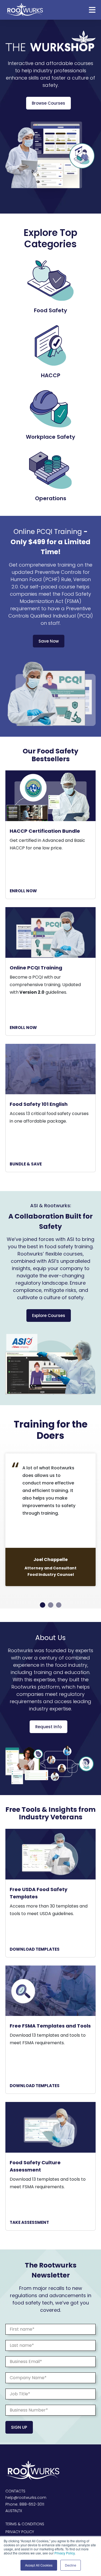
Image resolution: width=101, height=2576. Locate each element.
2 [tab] (51, 1605)
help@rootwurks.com (26, 2498)
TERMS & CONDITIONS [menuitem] (25, 2524)
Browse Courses (48, 103)
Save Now (49, 641)
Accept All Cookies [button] (39, 2565)
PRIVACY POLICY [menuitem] (20, 2532)
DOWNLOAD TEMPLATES (35, 1949)
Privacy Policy (65, 2553)
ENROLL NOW (23, 891)
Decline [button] (71, 2565)
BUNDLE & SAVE (26, 1164)
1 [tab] (43, 1605)
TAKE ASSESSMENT (29, 2222)
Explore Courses (49, 1316)
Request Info (48, 1727)
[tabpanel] (50, 1520)
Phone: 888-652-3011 (25, 2504)
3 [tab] (59, 1605)
